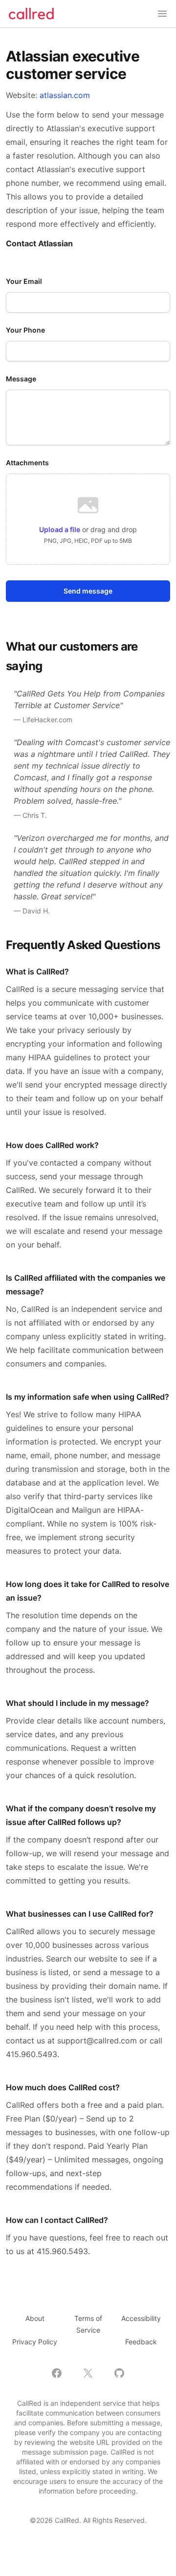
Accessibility (141, 2318)
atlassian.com (65, 95)
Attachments (27, 463)
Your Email (24, 281)
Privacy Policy (35, 2342)
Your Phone (25, 330)
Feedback (141, 2342)
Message (21, 379)
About (35, 2318)
